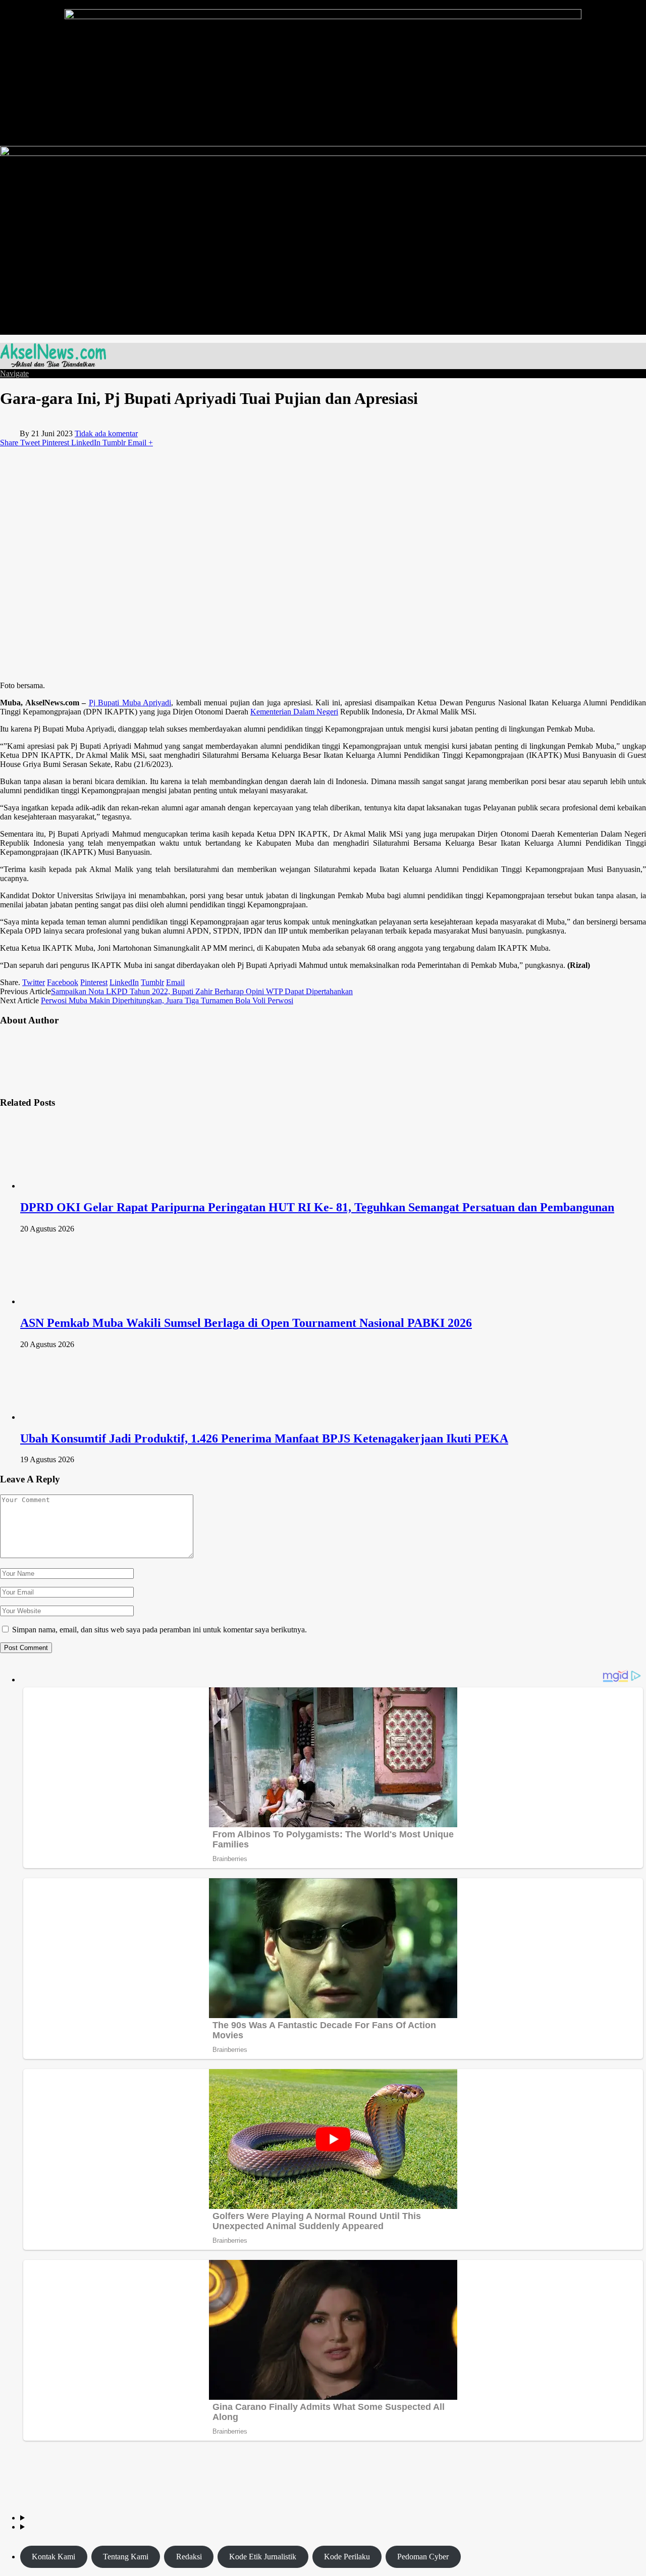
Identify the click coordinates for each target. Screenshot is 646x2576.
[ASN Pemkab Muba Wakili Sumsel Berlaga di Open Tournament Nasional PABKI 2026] (74, 1301)
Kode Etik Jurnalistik (263, 2557)
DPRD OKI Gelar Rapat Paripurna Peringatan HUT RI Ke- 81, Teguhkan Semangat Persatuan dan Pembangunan (317, 1207)
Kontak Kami (53, 2557)
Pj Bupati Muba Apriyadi (130, 703)
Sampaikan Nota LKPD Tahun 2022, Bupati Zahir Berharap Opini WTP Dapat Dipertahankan (202, 991)
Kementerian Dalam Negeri (294, 712)
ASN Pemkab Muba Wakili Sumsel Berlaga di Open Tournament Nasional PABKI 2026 (246, 1323)
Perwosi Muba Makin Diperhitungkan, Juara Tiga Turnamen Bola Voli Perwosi (167, 1000)
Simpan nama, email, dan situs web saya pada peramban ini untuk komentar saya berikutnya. (159, 1630)
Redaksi (189, 2557)
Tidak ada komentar (106, 433)
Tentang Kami (126, 2557)
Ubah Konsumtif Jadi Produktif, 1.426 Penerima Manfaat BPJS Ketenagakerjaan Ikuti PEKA (264, 1438)
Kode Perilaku (347, 2557)
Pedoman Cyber (423, 2557)
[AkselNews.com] (53, 364)
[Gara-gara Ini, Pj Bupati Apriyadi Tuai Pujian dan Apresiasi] (177, 676)
